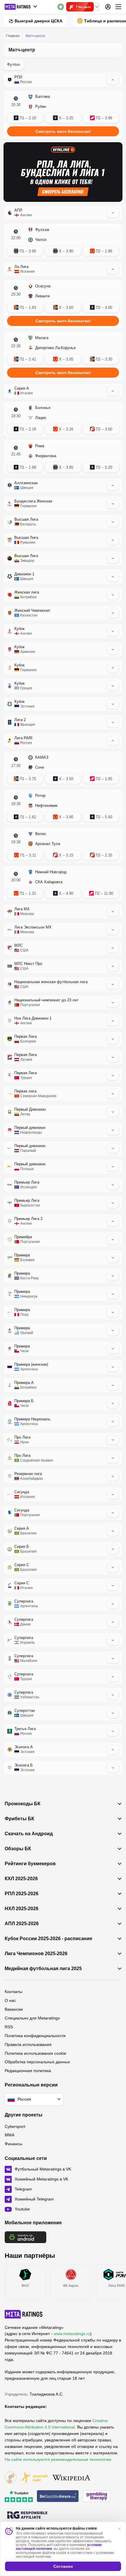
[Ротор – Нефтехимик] (63, 807)
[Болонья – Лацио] (63, 419)
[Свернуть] (113, 80)
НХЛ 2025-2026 (22, 1909)
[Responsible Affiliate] (27, 2515)
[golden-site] (34, 2478)
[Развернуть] (113, 485)
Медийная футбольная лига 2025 (43, 1969)
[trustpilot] (19, 2497)
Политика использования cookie (35, 2053)
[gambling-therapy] (97, 2497)
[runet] (11, 2478)
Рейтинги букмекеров (30, 1864)
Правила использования (28, 2044)
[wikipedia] (71, 2478)
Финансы (13, 2144)
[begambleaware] (58, 2497)
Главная (13, 36)
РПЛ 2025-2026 (22, 1894)
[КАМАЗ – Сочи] (63, 769)
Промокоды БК (23, 1804)
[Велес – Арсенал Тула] (63, 845)
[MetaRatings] (24, 2314)
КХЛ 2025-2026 (21, 1879)
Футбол (14, 64)
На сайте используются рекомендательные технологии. (58, 2459)
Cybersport (15, 2126)
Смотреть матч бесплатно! (63, 131)
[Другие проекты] (21, 7)
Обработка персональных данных (37, 2062)
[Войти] (108, 7)
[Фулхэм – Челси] (63, 241)
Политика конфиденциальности (35, 2036)
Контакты (13, 1992)
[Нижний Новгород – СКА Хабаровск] (63, 883)
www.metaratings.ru (72, 2334)
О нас (10, 2000)
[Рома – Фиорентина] (63, 457)
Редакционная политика (28, 2071)
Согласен (63, 2566)
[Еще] (118, 7)
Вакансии (14, 2009)
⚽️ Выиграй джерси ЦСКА (35, 21)
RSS (9, 2027)
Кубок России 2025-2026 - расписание (48, 1939)
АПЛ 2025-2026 (22, 1924)
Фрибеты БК (19, 1819)
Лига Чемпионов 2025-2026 (36, 1954)
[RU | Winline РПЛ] (63, 172)
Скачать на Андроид (29, 1834)
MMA (10, 2135)
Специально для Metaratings (32, 2018)
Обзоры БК (18, 1849)
